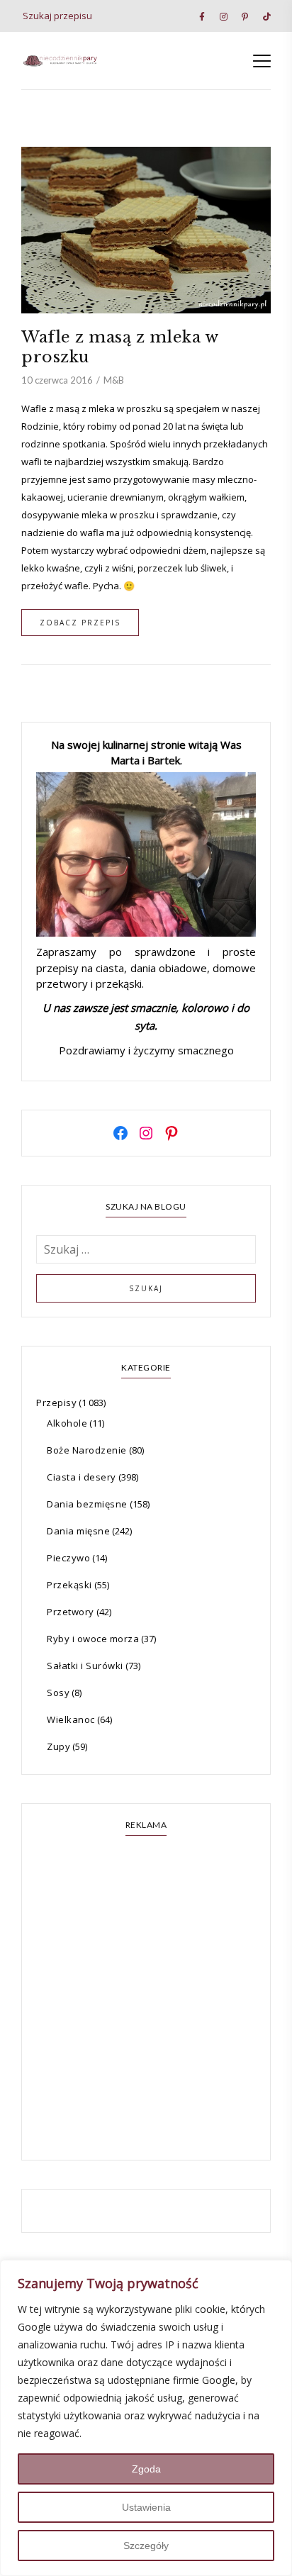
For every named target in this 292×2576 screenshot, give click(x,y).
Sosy (58, 1693)
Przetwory (71, 1612)
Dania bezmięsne (87, 1504)
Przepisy (56, 1403)
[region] (146, 2418)
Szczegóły (146, 2546)
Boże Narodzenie (87, 1450)
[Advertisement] (146, 2000)
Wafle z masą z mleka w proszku (119, 347)
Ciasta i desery (82, 1477)
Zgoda (146, 2469)
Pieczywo (68, 1558)
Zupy (58, 1746)
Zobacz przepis (80, 623)
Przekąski (69, 1585)
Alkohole (67, 1423)
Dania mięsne (78, 1531)
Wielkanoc (71, 1719)
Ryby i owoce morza (93, 1639)
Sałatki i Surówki (85, 1666)
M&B (114, 380)
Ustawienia (146, 2507)
